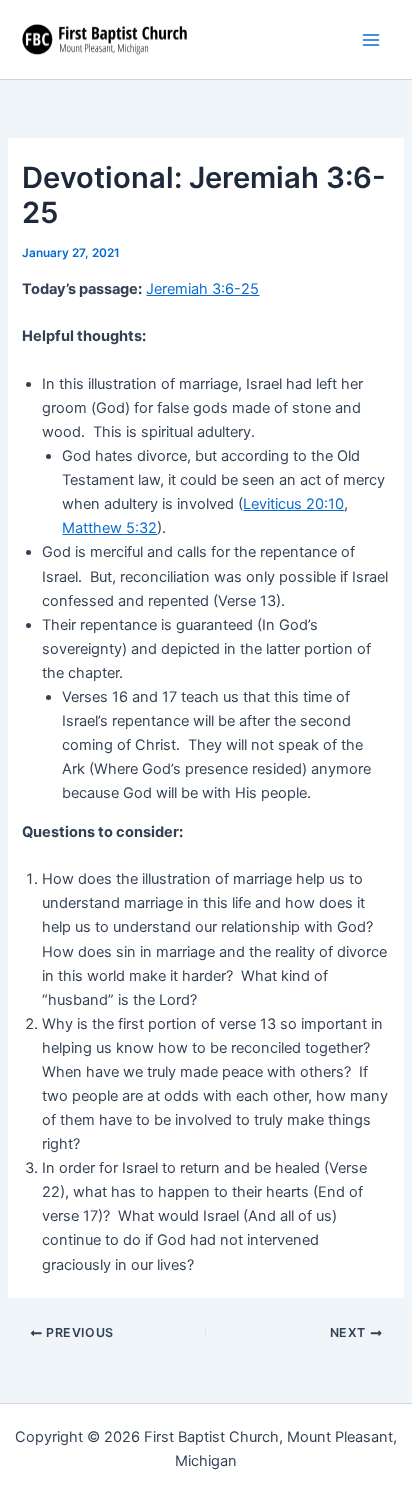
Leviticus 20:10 (293, 504)
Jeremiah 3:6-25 (202, 289)
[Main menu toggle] (371, 40)
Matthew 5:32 (109, 528)
